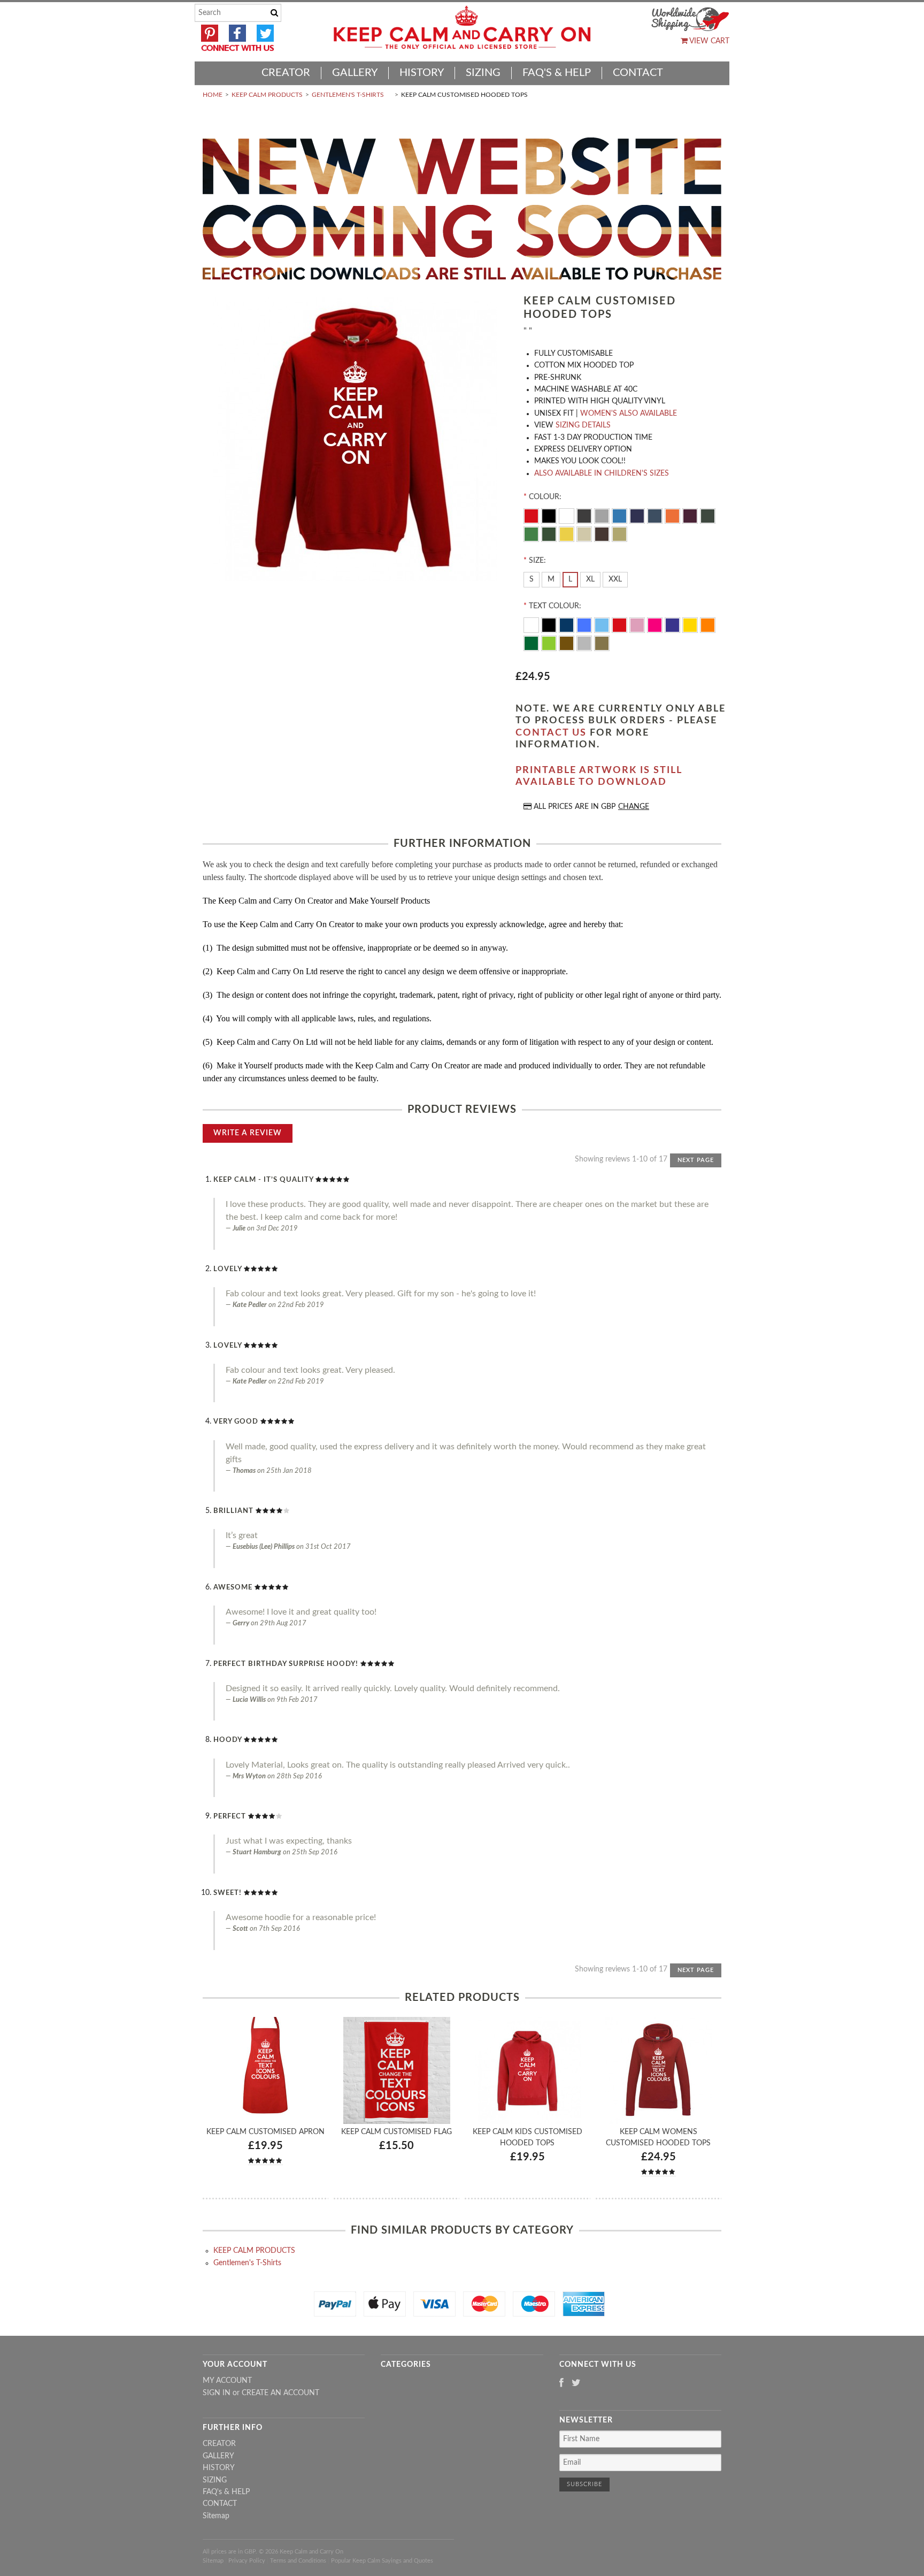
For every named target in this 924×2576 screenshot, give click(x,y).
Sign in (217, 2393)
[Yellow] (568, 533)
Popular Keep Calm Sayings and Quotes (382, 2561)
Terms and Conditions (298, 2561)
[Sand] (619, 533)
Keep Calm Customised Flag (396, 2132)
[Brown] (603, 533)
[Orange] (673, 515)
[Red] (532, 515)
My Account (227, 2381)
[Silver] (585, 643)
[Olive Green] (708, 515)
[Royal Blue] (585, 624)
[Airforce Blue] (656, 515)
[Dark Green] (532, 643)
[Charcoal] (585, 515)
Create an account (280, 2393)
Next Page (696, 1160)
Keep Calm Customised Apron (265, 2132)
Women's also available (629, 414)
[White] (568, 515)
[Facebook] (561, 2384)
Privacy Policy (247, 2561)
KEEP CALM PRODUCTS (267, 95)
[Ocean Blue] (603, 624)
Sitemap (216, 2516)
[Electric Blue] (621, 515)
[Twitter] (576, 2384)
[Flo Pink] (656, 624)
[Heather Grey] (603, 515)
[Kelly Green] (532, 533)
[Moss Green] (550, 533)
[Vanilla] (585, 533)
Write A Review (248, 1133)
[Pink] (638, 624)
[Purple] (673, 624)
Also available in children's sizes (602, 473)
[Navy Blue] (638, 515)
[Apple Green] (550, 643)
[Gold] (602, 643)
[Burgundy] (691, 515)
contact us (551, 733)
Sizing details (583, 425)
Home (213, 95)
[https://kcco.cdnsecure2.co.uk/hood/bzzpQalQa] (355, 441)
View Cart (709, 41)
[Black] (550, 515)
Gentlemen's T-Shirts (348, 95)
